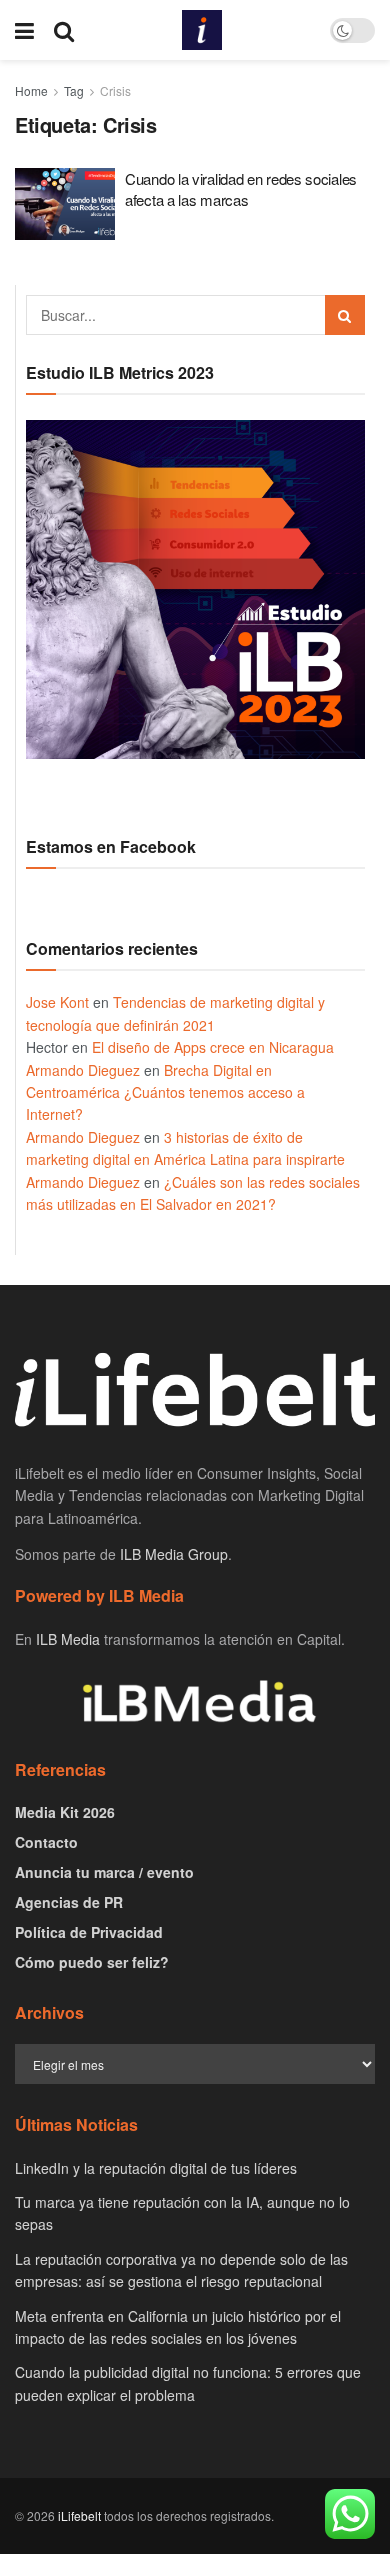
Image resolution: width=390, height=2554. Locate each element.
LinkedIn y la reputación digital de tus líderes (156, 2168)
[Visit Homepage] (202, 30)
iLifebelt (79, 2515)
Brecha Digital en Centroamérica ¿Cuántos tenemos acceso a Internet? (165, 1092)
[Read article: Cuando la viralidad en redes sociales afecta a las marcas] (65, 204)
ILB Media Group (174, 1554)
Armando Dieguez (83, 1070)
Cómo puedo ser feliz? (92, 1962)
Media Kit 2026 (65, 1812)
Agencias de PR (69, 1902)
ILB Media (68, 1639)
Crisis (115, 90)
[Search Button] (64, 30)
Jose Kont (57, 1002)
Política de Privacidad (89, 1932)
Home (31, 90)
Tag (74, 90)
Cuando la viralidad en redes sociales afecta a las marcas (241, 189)
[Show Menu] (24, 30)
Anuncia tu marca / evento (104, 1872)
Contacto (46, 1842)
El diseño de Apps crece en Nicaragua (213, 1047)
